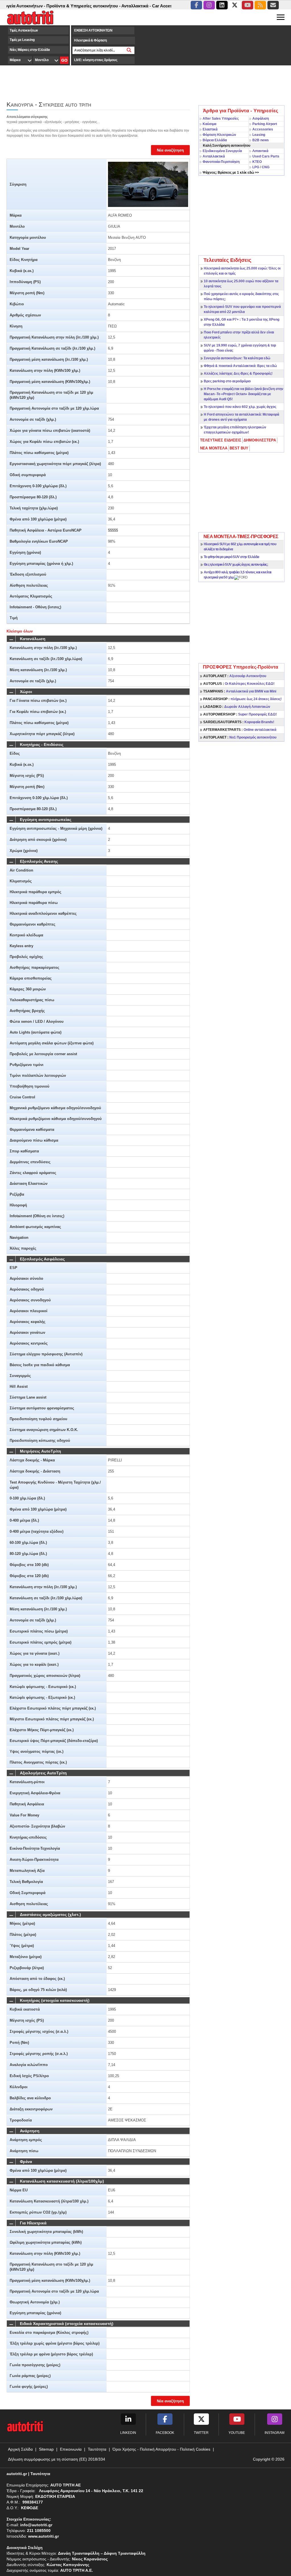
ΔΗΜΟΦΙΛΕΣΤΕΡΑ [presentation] (260, 440)
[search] (129, 50)
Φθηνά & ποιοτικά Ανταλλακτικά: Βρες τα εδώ (240, 366)
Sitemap (46, 2449)
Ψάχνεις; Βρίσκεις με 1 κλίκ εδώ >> (231, 173)
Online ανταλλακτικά (240, 730)
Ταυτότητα (97, 2449)
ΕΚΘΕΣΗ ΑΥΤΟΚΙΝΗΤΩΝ (93, 30)
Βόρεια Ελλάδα (215, 140)
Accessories (263, 129)
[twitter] (235, 5)
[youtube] (248, 5)
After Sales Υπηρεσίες (221, 119)
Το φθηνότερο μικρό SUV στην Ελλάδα (231, 557)
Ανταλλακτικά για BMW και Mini (240, 691)
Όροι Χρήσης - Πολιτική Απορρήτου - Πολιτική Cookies (161, 2449)
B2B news (261, 140)
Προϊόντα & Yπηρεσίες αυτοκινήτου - (57, 6)
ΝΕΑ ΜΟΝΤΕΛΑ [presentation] (214, 448)
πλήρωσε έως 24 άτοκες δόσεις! (242, 699)
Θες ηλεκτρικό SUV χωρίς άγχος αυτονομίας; (236, 565)
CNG (266, 167)
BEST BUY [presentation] (239, 448)
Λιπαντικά (260, 151)
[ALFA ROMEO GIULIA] (148, 184)
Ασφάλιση (261, 119)
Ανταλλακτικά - (110, 6)
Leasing (259, 135)
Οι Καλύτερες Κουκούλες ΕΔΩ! (239, 684)
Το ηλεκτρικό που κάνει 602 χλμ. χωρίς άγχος (240, 407)
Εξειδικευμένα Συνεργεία (222, 151)
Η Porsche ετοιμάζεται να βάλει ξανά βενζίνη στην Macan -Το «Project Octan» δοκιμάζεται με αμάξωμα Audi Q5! (244, 394)
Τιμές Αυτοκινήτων (24, 30)
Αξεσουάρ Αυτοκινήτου (235, 676)
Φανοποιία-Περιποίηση (221, 162)
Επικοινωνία (71, 2449)
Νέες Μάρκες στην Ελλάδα (30, 50)
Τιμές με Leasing (22, 40)
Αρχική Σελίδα (20, 2449)
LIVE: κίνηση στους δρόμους (96, 60)
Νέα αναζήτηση (170, 150)
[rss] (260, 5)
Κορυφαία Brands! (239, 722)
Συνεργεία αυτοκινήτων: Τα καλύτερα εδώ (237, 358)
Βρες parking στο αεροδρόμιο (227, 381)
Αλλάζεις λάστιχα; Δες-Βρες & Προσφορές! (238, 374)
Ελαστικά (210, 129)
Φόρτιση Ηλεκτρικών (219, 135)
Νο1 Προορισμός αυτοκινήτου (240, 737)
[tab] (221, 440)
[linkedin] (222, 5)
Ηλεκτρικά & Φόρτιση (90, 40)
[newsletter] (273, 5)
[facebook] (196, 5)
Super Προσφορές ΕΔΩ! (240, 714)
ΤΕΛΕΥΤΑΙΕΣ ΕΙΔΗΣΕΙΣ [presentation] (221, 440)
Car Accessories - (143, 6)
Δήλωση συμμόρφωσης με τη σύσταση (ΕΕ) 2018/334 (57, 2459)
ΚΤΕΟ (257, 162)
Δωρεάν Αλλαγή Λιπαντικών (237, 707)
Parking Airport (265, 124)
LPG (256, 167)
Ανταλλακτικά (214, 156)
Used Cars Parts (266, 156)
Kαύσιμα (209, 124)
